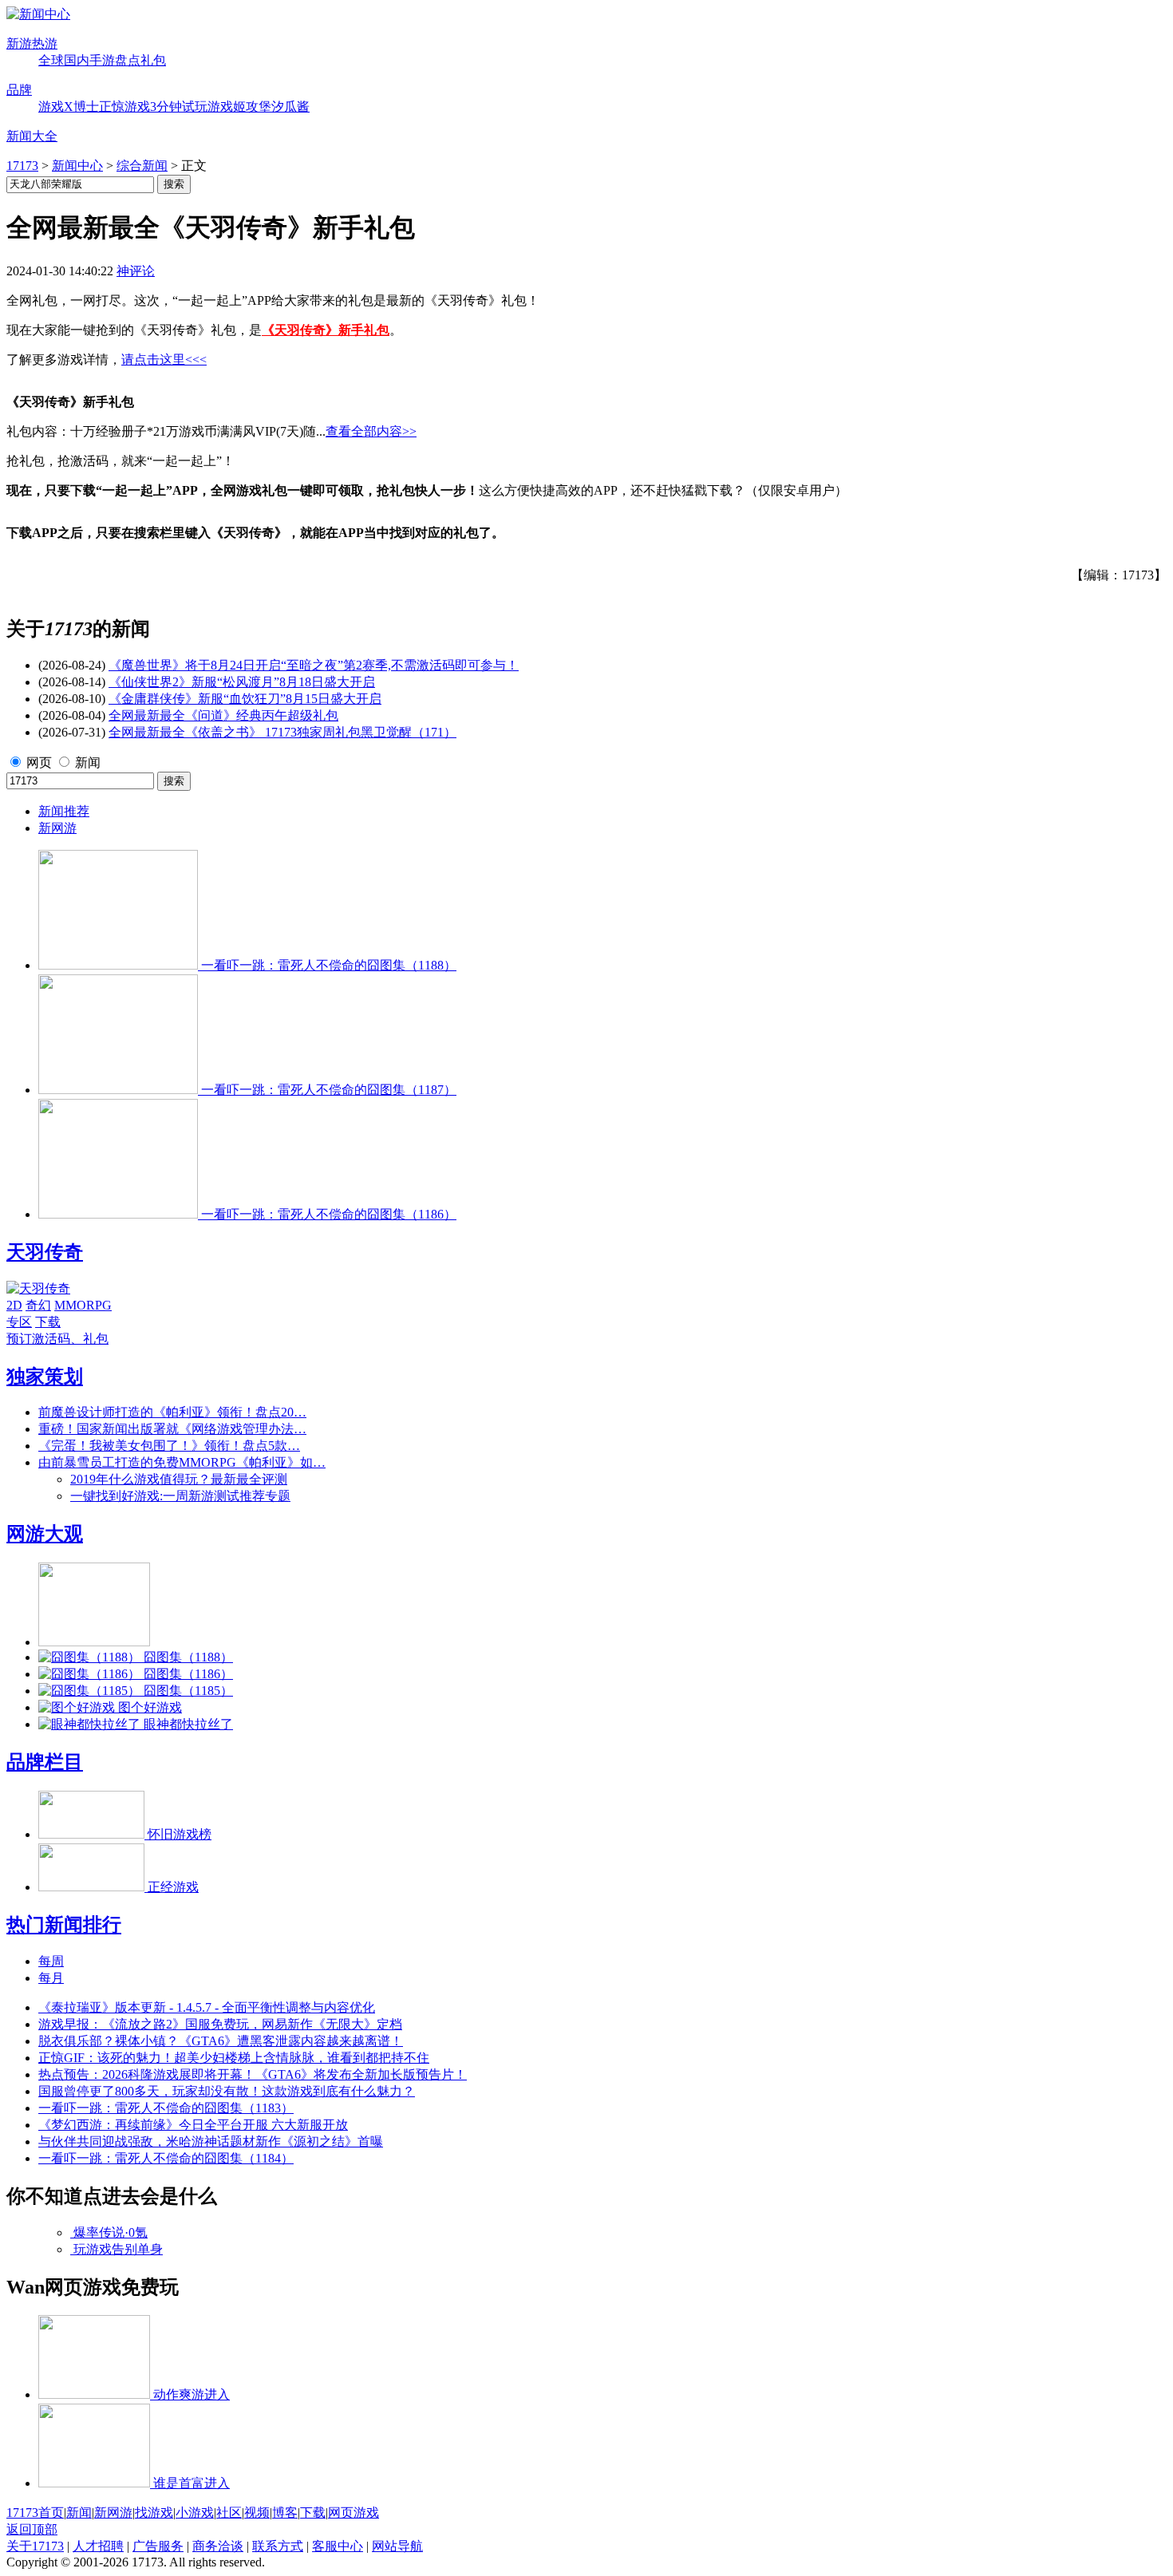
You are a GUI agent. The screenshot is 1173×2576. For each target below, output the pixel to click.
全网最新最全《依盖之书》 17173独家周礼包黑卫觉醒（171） (282, 732)
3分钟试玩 (179, 107)
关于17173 (35, 2546)
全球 (51, 60)
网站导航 (397, 2546)
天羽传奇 (45, 1252)
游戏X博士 (69, 107)
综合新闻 (142, 166)
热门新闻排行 (64, 1925)
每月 (51, 1978)
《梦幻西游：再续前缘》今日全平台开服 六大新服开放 (193, 2125)
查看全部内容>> (371, 431)
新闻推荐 (64, 811)
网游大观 (45, 1534)
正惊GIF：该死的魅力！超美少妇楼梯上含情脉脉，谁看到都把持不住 (234, 2058)
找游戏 (154, 2513)
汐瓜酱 (290, 107)
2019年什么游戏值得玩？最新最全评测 (179, 1479)
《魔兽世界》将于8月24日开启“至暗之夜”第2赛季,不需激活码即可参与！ (314, 665)
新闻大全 (32, 136)
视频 (257, 2513)
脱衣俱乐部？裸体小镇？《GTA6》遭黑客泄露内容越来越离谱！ (221, 2041)
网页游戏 (353, 2513)
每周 (51, 1961)
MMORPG (83, 1305)
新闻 (88, 763)
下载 (48, 1322)
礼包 (153, 60)
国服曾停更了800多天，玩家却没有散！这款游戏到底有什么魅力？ (227, 2091)
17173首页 (35, 2513)
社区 (229, 2513)
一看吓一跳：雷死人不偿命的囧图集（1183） (166, 2108)
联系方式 (278, 2546)
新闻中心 (77, 166)
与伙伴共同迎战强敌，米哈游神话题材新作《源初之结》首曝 (211, 2141)
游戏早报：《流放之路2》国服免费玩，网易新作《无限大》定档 (220, 2024)
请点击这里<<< (164, 360)
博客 (285, 2513)
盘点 (128, 60)
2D (14, 1305)
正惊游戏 (124, 107)
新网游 (57, 828)
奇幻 (38, 1305)
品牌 (19, 90)
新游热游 (32, 43)
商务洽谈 (218, 2546)
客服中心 (338, 2546)
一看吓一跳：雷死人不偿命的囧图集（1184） (166, 2158)
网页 (39, 763)
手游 (102, 60)
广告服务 (158, 2546)
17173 (22, 166)
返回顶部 (32, 2529)
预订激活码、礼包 (57, 1339)
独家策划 (45, 1377)
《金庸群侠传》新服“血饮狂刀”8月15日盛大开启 (245, 699)
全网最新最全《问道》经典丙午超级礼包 (223, 715)
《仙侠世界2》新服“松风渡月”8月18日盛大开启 (242, 682)
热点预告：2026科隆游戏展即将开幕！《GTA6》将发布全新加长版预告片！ (253, 2074)
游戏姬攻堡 (239, 107)
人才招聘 (98, 2546)
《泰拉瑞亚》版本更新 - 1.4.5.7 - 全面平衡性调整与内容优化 (207, 2007)
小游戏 (195, 2513)
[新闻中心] (38, 14)
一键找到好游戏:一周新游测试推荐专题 (180, 1496)
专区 (19, 1322)
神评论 (136, 271)
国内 (77, 60)
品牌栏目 (45, 1762)
